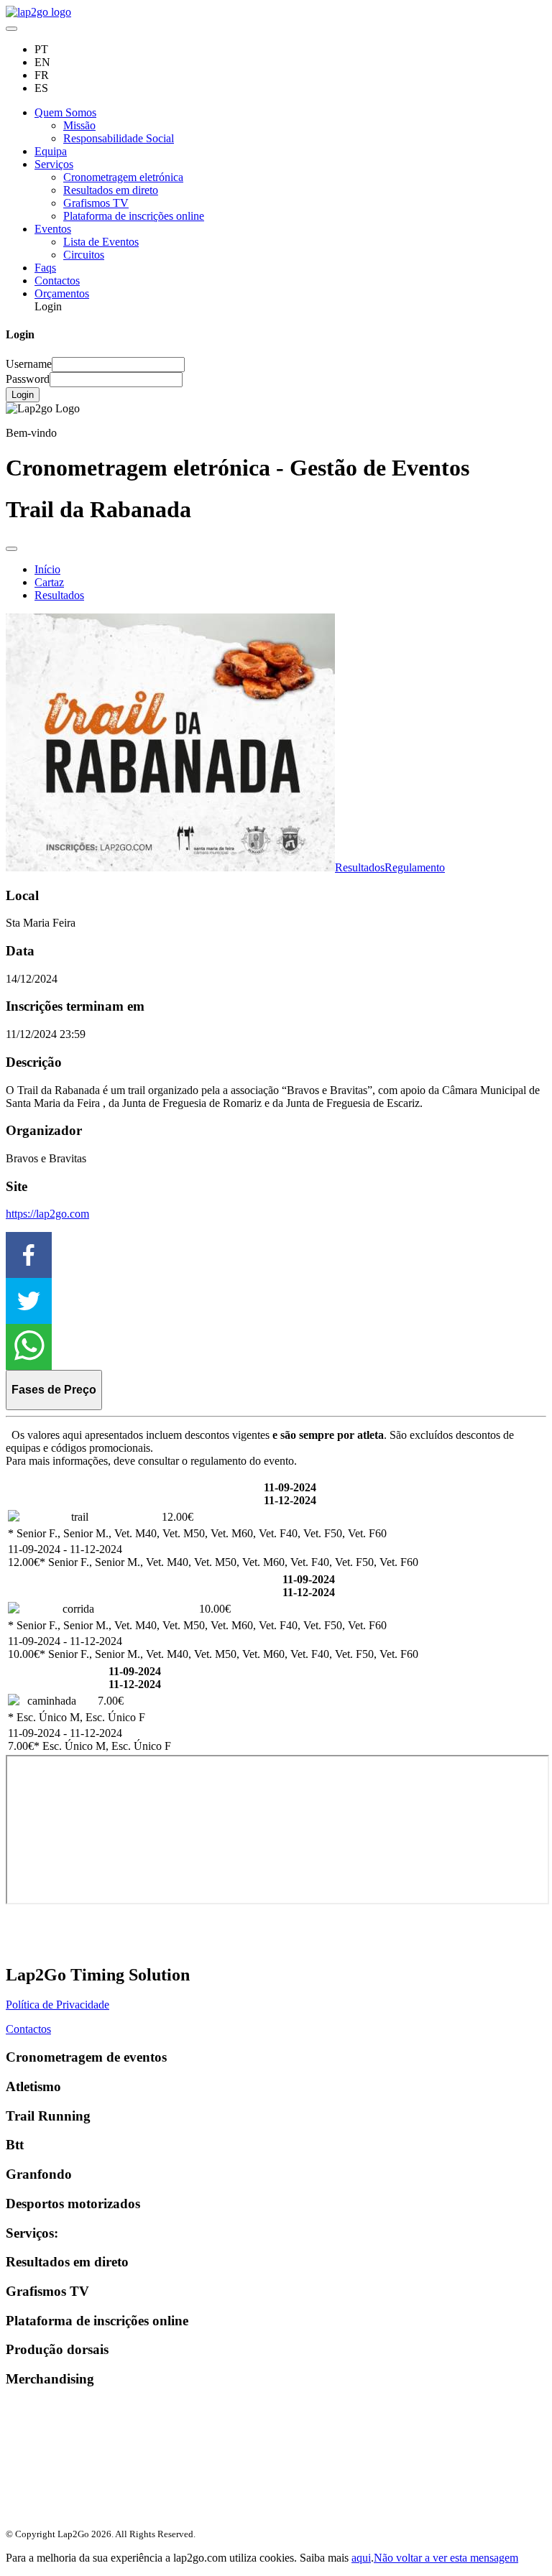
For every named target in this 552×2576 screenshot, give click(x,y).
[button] (276, 1255)
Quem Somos (65, 112)
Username (29, 364)
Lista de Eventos (101, 242)
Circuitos (84, 255)
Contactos (57, 281)
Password (28, 379)
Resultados (59, 595)
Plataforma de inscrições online (134, 216)
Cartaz (49, 582)
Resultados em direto (111, 190)
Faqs (45, 268)
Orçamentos (62, 293)
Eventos (53, 229)
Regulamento (415, 867)
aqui (361, 2558)
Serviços (54, 164)
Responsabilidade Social (119, 138)
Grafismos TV (96, 203)
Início (47, 569)
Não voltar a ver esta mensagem (446, 2558)
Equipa (51, 151)
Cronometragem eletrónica (123, 177)
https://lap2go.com (47, 1214)
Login (23, 395)
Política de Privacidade (57, 2005)
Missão (79, 125)
